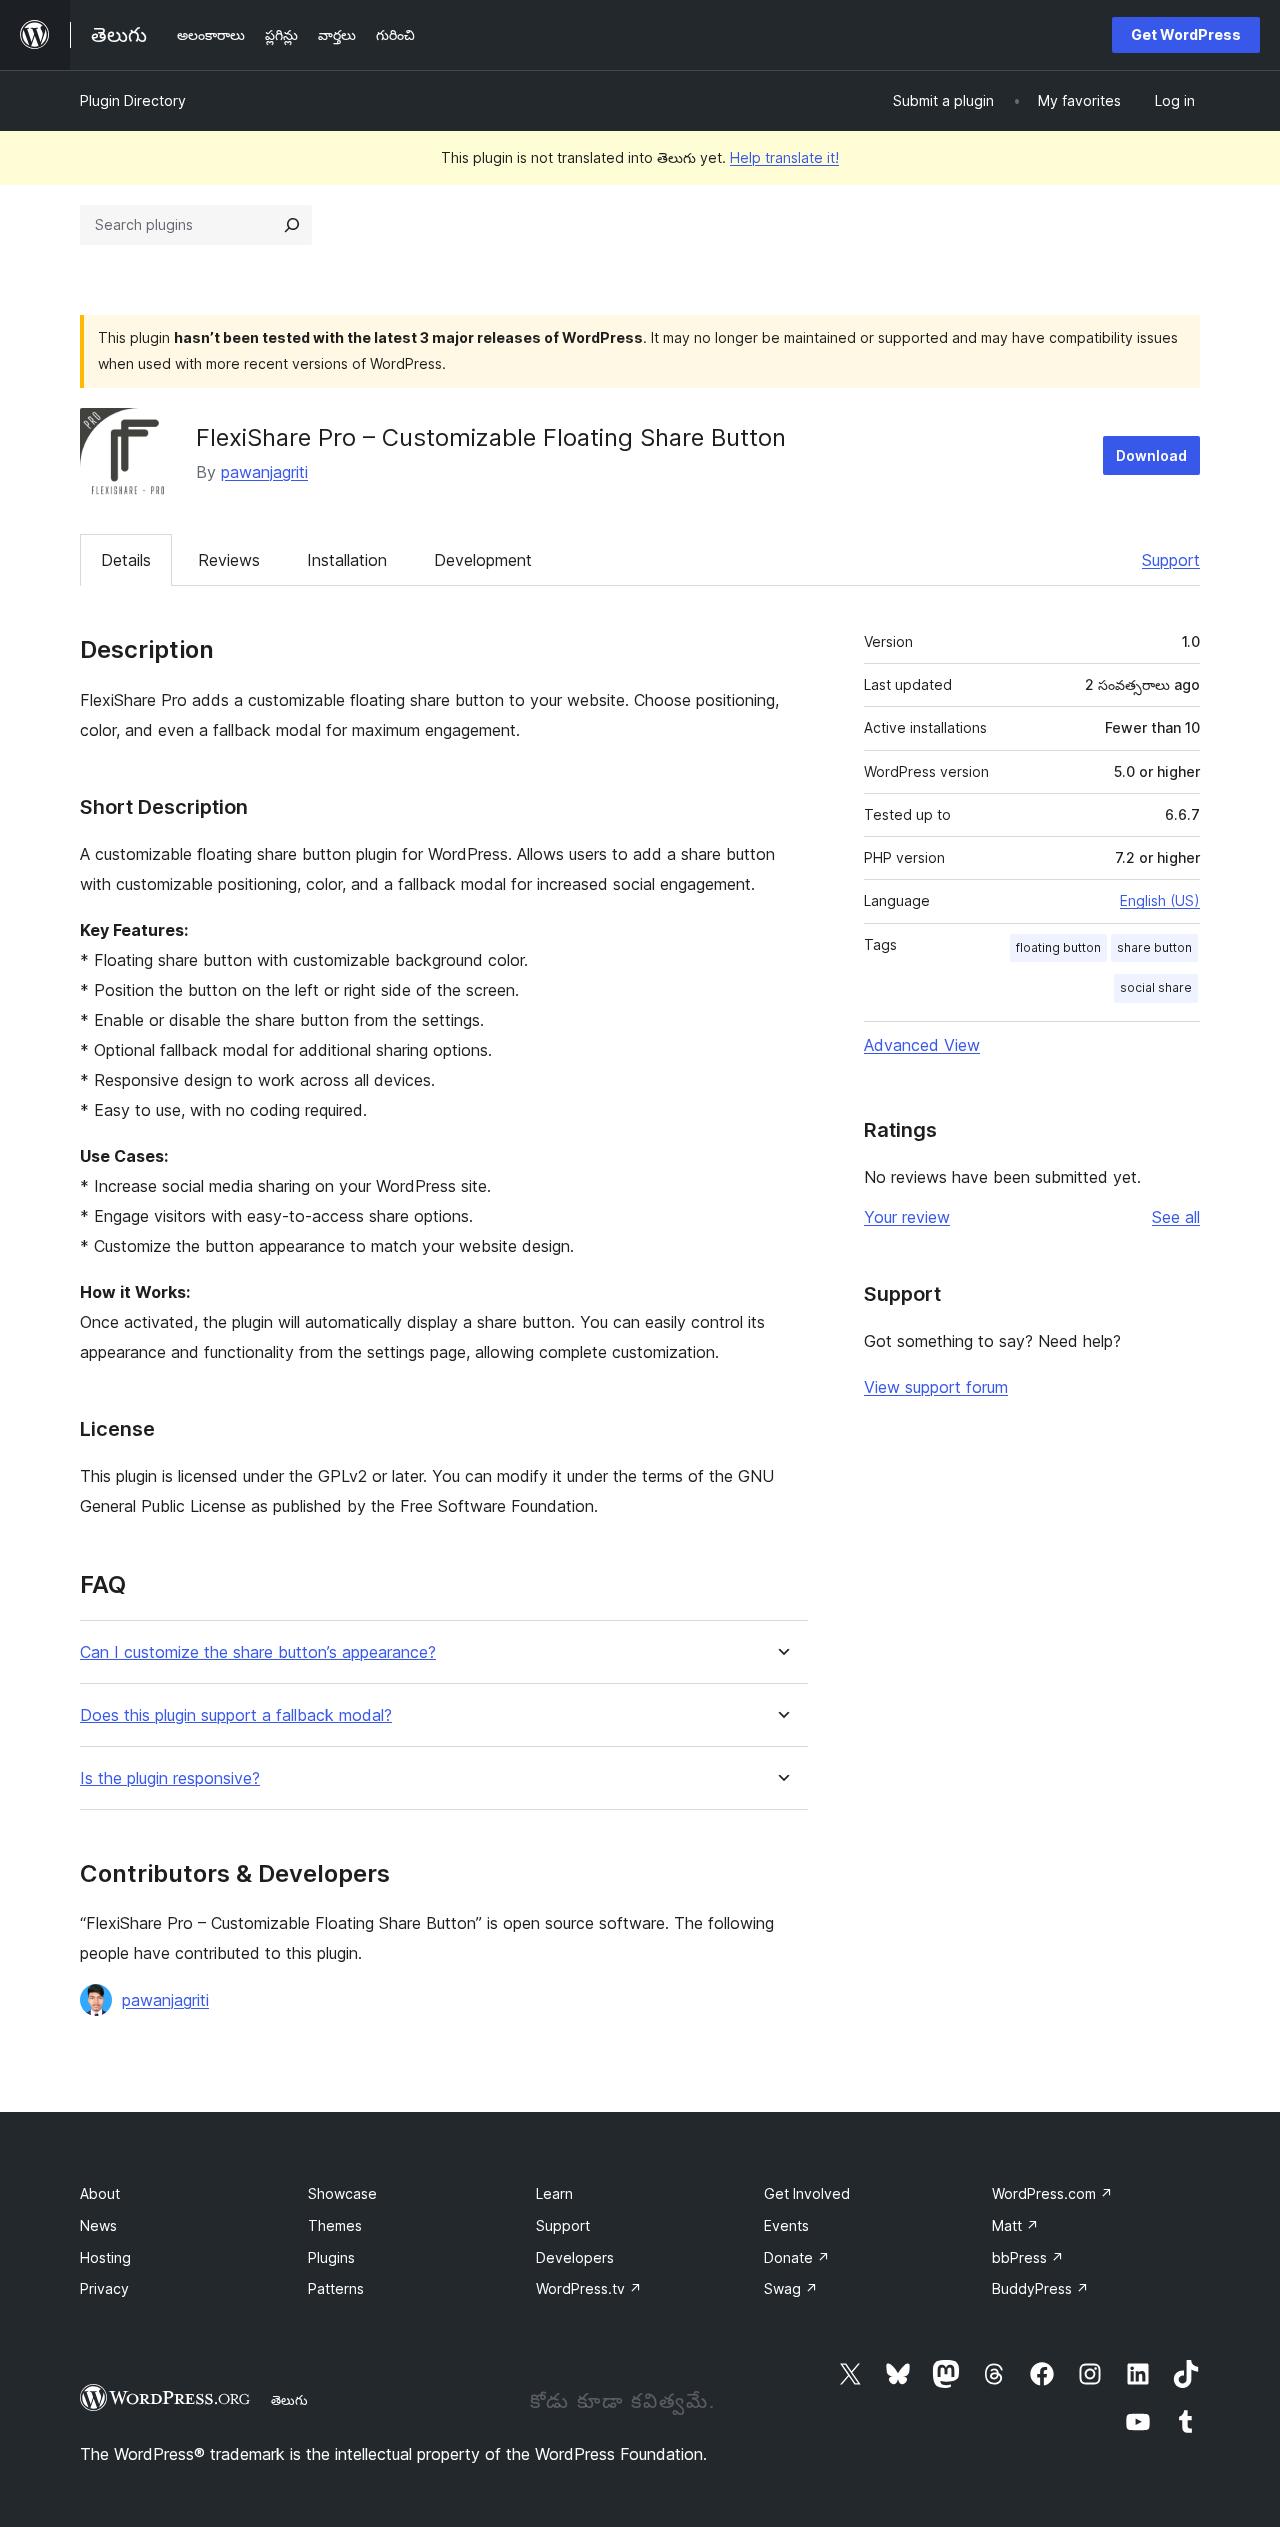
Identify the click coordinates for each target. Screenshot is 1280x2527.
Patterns (336, 2288)
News (98, 2225)
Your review (907, 1217)
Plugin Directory (133, 100)
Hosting (105, 2257)
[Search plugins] (292, 225)
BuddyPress (1040, 2288)
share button (1154, 947)
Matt (1015, 2225)
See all (1176, 1217)
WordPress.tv (589, 2288)
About (100, 2193)
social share (1156, 987)
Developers (575, 2257)
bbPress (1028, 2257)
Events (786, 2225)
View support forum (936, 1387)
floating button (1058, 947)
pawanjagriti (264, 472)
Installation (347, 560)
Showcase (342, 2193)
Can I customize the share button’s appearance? (258, 1652)
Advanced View (922, 1045)
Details (126, 560)
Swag (791, 2288)
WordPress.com (1052, 2193)
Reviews (229, 560)
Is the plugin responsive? (170, 1778)
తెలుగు (289, 2400)
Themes (335, 2225)
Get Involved (807, 2193)
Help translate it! (784, 157)
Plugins (331, 2257)
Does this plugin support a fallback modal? (236, 1715)
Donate (797, 2257)
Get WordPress (1186, 34)
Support (1171, 560)
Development (483, 560)
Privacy (104, 2288)
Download (1151, 455)
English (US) (1160, 900)
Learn (554, 2193)
